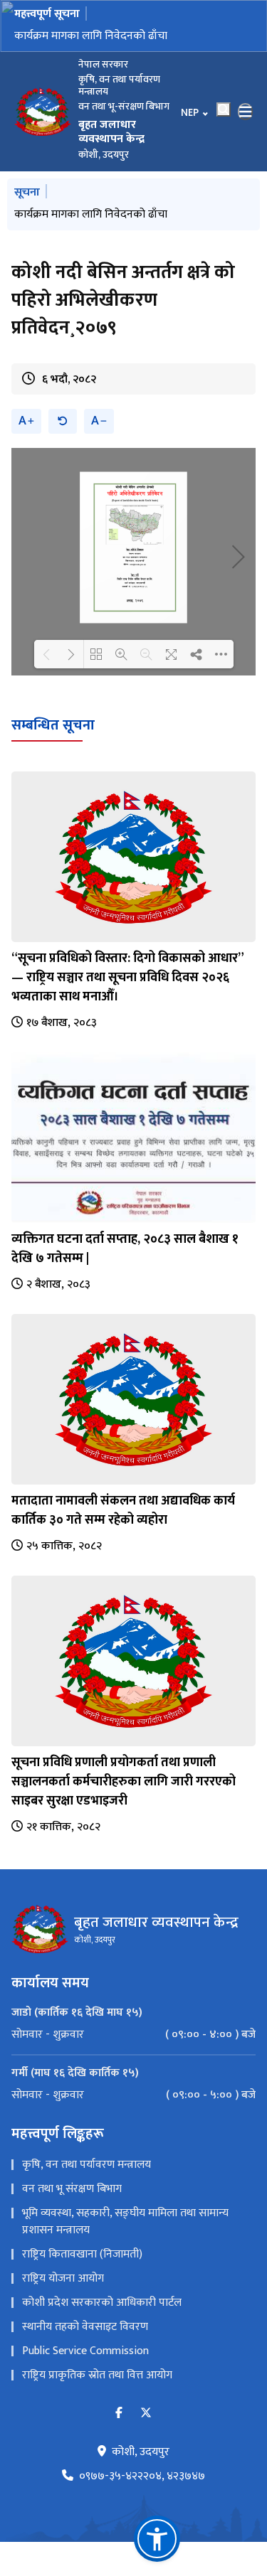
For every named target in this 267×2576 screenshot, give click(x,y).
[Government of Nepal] (43, 112)
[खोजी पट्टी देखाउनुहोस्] (224, 109)
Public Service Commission (85, 2351)
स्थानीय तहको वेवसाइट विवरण (85, 2327)
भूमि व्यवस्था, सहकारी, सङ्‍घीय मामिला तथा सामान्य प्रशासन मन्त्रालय (125, 2222)
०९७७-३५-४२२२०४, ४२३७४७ (142, 2476)
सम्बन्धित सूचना (53, 725)
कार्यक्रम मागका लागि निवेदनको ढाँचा (91, 36)
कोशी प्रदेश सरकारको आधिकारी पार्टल (102, 2303)
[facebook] (119, 2414)
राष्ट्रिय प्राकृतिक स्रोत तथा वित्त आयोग (97, 2375)
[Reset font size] (63, 421)
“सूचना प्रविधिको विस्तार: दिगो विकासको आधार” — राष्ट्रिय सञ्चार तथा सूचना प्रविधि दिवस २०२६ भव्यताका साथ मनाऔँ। (127, 978)
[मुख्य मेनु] (246, 112)
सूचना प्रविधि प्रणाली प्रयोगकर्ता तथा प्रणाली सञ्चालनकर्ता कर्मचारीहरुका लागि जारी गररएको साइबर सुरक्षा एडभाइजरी (124, 1782)
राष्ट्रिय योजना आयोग (63, 2278)
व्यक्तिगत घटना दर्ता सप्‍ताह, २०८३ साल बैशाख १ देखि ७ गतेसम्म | (125, 1249)
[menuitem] (133, 2035)
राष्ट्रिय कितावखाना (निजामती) (82, 2254)
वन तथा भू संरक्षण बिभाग (72, 2189)
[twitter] (146, 2414)
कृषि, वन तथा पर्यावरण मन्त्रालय (87, 2165)
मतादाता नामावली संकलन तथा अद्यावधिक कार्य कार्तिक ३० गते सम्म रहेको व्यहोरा (123, 1511)
